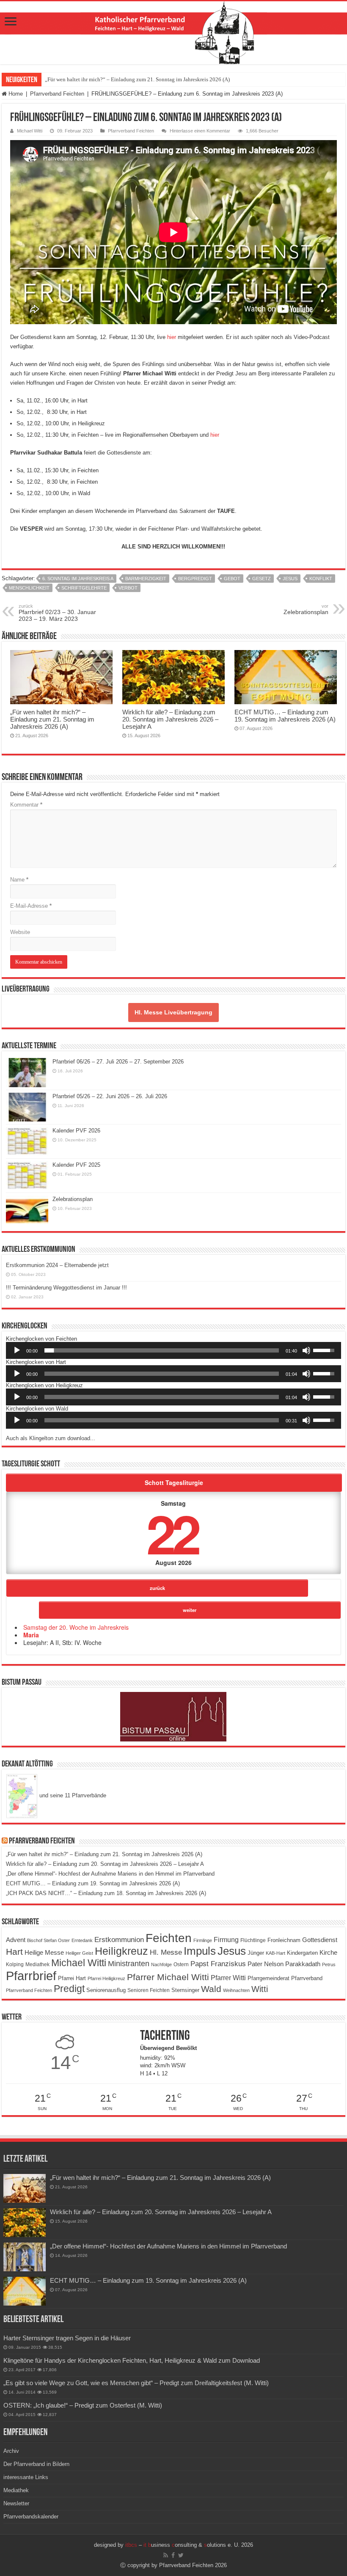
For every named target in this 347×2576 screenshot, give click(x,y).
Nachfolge (161, 1964)
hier (172, 337)
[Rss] (166, 2555)
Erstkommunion (119, 1940)
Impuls (200, 1951)
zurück (157, 1588)
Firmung (226, 1940)
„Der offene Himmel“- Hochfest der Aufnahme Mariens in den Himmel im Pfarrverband (110, 1874)
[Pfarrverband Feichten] (173, 33)
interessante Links (26, 2477)
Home (15, 94)
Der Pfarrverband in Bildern (36, 2464)
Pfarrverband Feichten (57, 94)
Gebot (232, 579)
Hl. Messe (166, 1952)
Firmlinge (203, 1940)
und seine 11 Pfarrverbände (72, 1795)
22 (172, 1533)
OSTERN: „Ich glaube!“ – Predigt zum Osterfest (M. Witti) (83, 2405)
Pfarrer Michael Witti (168, 1977)
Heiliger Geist (79, 1953)
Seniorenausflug (106, 1990)
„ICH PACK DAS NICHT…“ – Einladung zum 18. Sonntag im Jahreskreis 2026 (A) (106, 1893)
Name (19, 880)
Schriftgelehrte (84, 588)
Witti (260, 1989)
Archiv (11, 2451)
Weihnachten (236, 1990)
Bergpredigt (195, 579)
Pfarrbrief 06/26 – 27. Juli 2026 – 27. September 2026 (118, 1062)
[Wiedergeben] (17, 1350)
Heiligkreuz (121, 1951)
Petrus (329, 1964)
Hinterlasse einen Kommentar (200, 131)
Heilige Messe (44, 1952)
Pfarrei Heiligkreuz (106, 1978)
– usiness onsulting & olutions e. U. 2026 (189, 2545)
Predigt (69, 1989)
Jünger (256, 1953)
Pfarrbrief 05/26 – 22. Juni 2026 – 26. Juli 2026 (110, 1096)
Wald (211, 1989)
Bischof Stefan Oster (48, 1940)
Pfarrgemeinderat (269, 1978)
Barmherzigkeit (146, 579)
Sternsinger (185, 1990)
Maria (31, 1635)
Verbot (128, 588)
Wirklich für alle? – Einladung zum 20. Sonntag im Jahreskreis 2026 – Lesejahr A (170, 719)
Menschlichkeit (29, 588)
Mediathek (37, 1964)
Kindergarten (302, 1953)
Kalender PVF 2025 (76, 1165)
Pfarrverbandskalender (31, 2517)
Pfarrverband (307, 1978)
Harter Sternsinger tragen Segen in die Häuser (67, 2338)
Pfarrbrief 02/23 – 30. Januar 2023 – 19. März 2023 (57, 613)
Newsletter (16, 2503)
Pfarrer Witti (228, 1978)
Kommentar (26, 805)
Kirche (328, 1952)
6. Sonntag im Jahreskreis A (78, 579)
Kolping (15, 1964)
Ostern (181, 1964)
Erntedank (82, 1940)
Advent (16, 1940)
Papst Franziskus (218, 1964)
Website (20, 932)
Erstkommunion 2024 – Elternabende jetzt (57, 1265)
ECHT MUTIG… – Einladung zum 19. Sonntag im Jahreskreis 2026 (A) (285, 716)
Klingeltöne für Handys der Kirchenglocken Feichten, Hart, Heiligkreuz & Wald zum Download (132, 2360)
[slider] (162, 1350)
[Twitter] (181, 2555)
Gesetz (262, 579)
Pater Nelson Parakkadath (284, 1964)
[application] (173, 1350)
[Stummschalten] (306, 1350)
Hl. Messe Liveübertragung (173, 1012)
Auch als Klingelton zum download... (51, 1438)
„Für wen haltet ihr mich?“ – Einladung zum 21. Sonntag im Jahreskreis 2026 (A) (137, 79)
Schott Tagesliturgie (174, 1482)
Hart (14, 1952)
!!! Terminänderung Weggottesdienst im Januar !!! (66, 1288)
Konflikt (321, 579)
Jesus (290, 579)
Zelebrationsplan (306, 609)
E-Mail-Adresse (31, 906)
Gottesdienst (320, 1940)
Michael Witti (30, 131)
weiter (190, 1610)
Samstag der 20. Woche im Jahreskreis (76, 1627)
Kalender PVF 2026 (76, 1131)
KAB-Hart (275, 1953)
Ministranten (129, 1964)
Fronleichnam (284, 1940)
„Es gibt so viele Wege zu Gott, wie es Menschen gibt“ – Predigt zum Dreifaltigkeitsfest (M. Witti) (136, 2383)
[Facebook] (173, 2555)
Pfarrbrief (31, 1976)
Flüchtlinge (253, 1940)
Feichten (169, 1938)
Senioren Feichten (149, 1990)
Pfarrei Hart (72, 1978)
